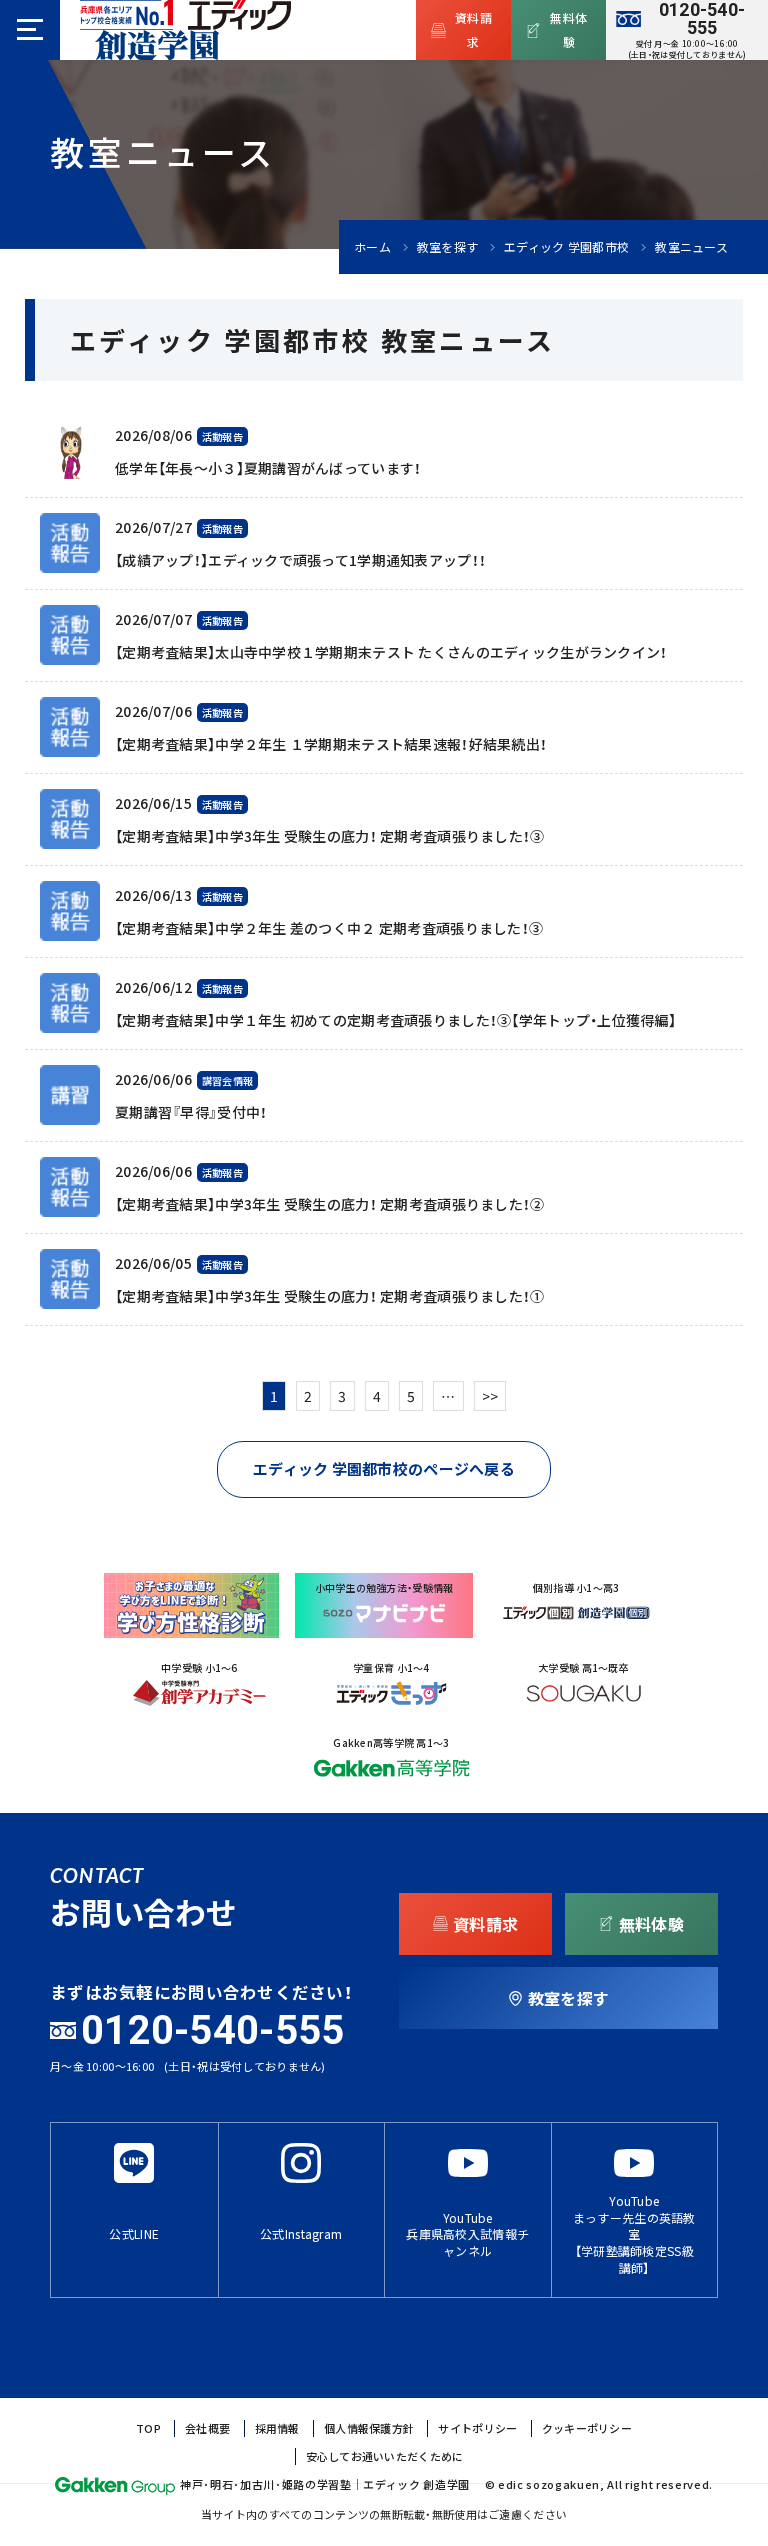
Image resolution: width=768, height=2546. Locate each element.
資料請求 (473, 30)
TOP (148, 2428)
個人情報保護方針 (369, 2428)
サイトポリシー (477, 2428)
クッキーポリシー (587, 2428)
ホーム (372, 247)
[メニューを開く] (30, 30)
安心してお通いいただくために (385, 2456)
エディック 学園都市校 (566, 247)
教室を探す (447, 247)
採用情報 (277, 2428)
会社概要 (207, 2428)
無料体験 (568, 30)
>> (490, 1396)
